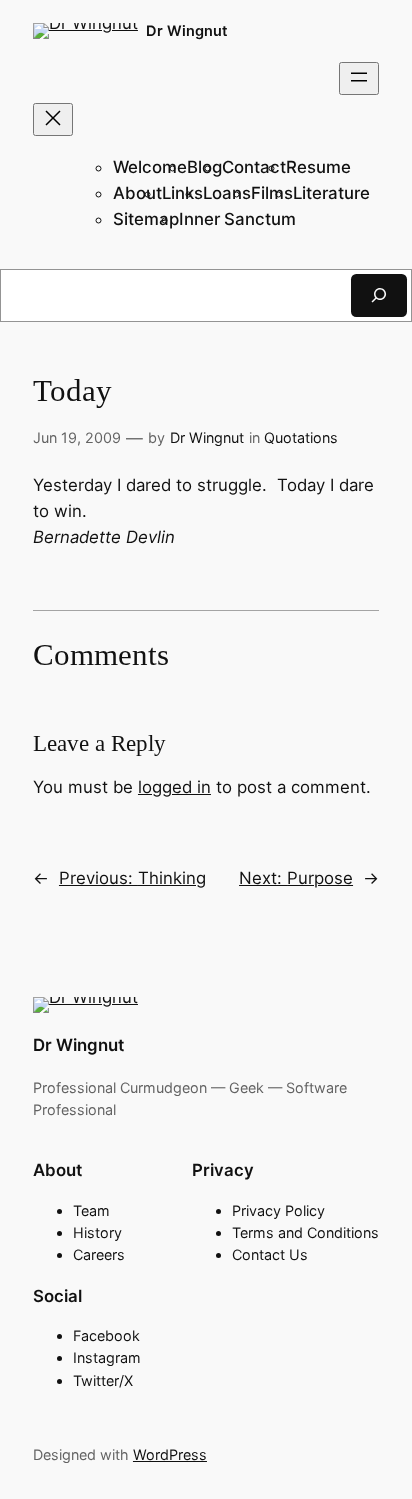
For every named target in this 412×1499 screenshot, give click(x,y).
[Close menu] (53, 119)
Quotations (301, 437)
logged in (174, 787)
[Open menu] (359, 78)
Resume (318, 167)
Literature (331, 193)
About (137, 193)
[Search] (379, 295)
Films (272, 193)
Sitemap (146, 219)
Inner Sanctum (237, 219)
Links (182, 193)
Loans (227, 193)
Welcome (150, 167)
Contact (254, 167)
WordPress (170, 1454)
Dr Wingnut (187, 30)
